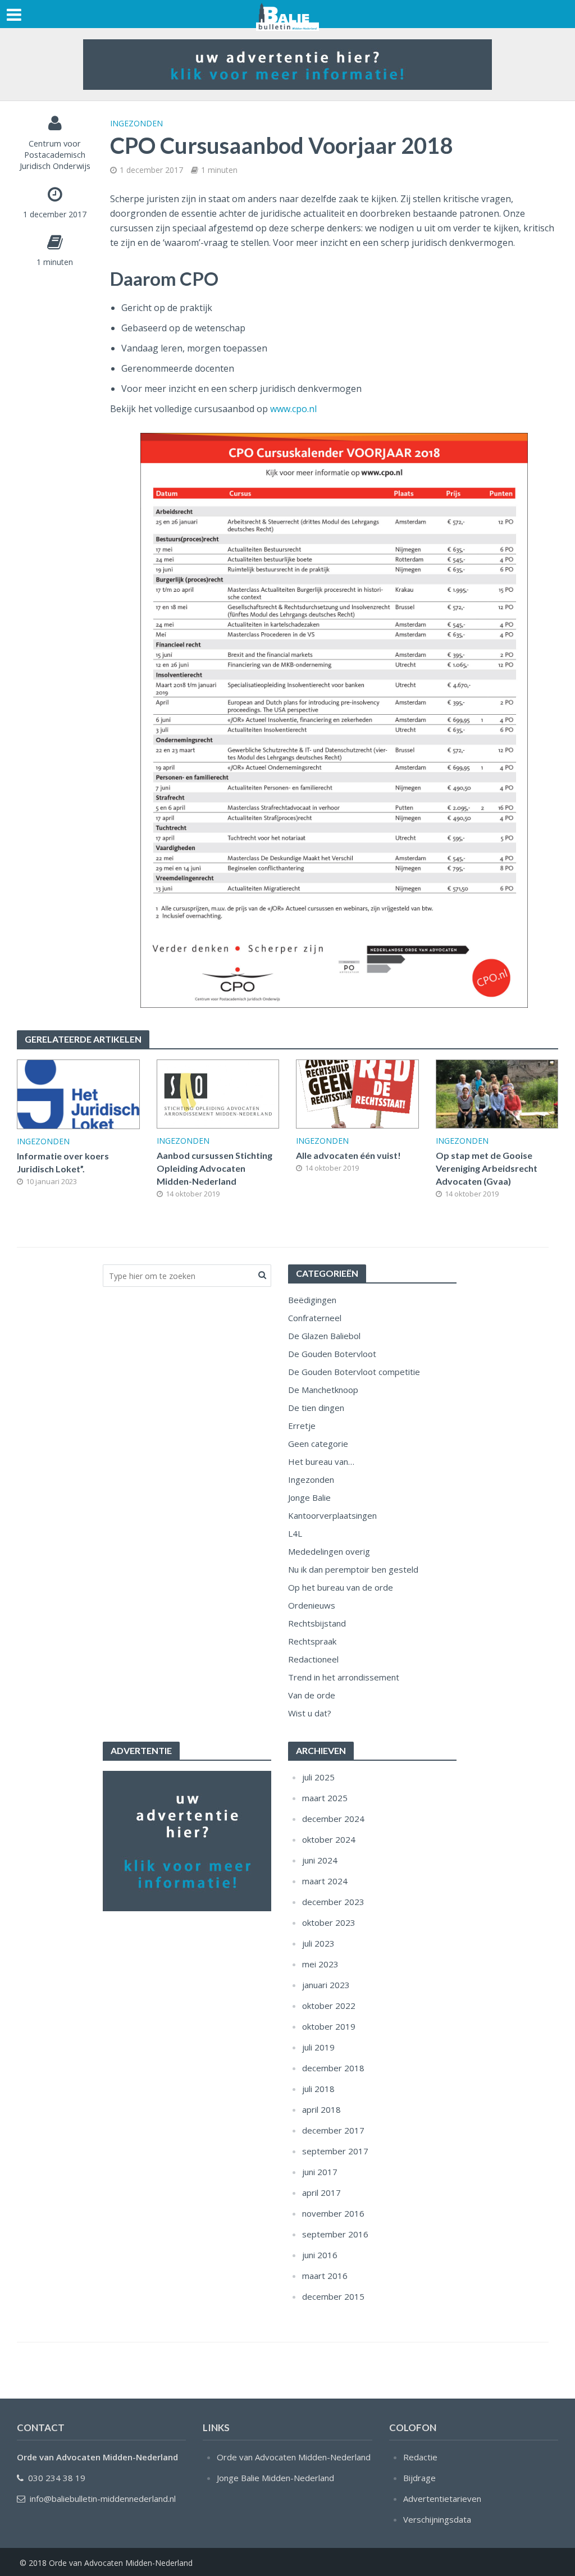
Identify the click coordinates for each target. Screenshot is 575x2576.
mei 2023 (320, 1964)
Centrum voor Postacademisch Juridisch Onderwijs (55, 154)
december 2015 (333, 2296)
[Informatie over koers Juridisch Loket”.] (78, 1093)
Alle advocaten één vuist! (348, 1155)
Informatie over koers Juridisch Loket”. (63, 1162)
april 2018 (321, 2109)
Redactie (420, 2457)
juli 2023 (318, 1943)
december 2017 (333, 2130)
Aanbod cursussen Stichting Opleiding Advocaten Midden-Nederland (215, 1168)
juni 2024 (320, 1860)
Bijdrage (419, 2478)
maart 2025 (325, 1798)
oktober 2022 (329, 2006)
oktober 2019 (329, 2026)
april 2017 (321, 2193)
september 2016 (335, 2234)
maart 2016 (325, 2276)
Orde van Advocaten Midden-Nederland (294, 2457)
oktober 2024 (329, 1839)
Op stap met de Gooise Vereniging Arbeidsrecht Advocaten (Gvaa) (487, 1168)
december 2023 (333, 1902)
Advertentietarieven (442, 2499)
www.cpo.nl (293, 409)
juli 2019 (318, 2047)
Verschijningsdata (437, 2519)
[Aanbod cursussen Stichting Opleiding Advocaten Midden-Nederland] (218, 1093)
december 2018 (333, 2068)
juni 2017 (320, 2172)
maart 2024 (325, 1881)
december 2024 (333, 1819)
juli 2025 (318, 1777)
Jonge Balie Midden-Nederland (275, 2478)
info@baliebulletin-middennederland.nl (103, 2499)
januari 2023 (326, 1985)
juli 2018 (318, 2089)
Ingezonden (136, 123)
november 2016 (333, 2213)
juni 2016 (320, 2255)
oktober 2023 (329, 1922)
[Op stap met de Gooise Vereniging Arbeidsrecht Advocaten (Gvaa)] (497, 1093)
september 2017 (335, 2151)
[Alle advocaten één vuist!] (357, 1093)
